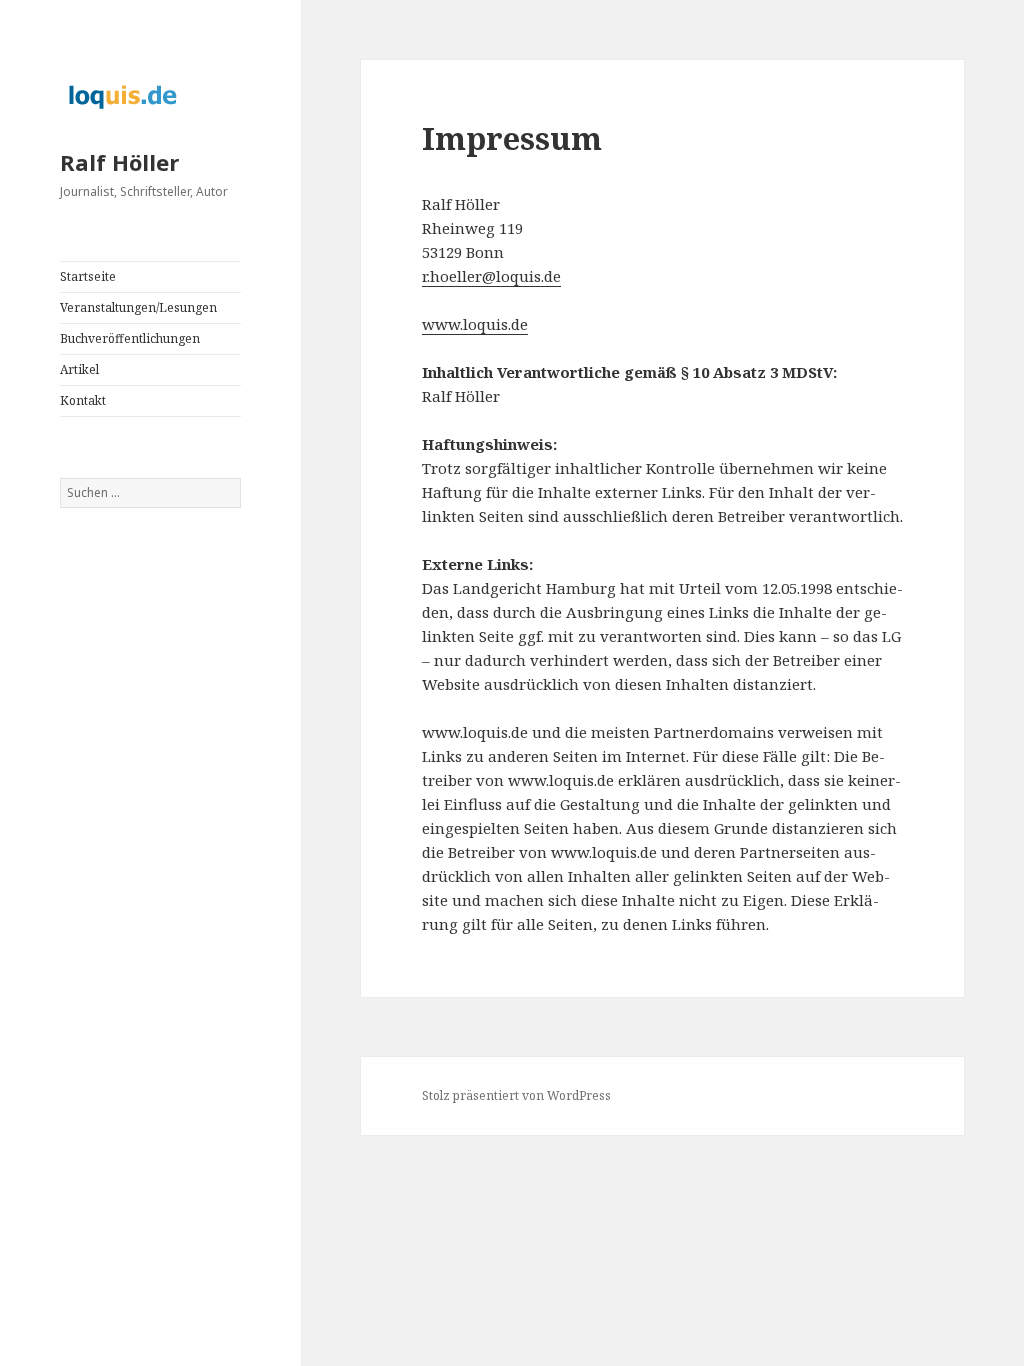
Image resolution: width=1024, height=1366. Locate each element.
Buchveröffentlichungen (130, 338)
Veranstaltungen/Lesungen (138, 307)
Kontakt (83, 400)
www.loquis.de (475, 324)
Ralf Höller (119, 162)
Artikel (79, 369)
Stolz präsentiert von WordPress (516, 1095)
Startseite (88, 276)
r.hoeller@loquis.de (491, 276)
